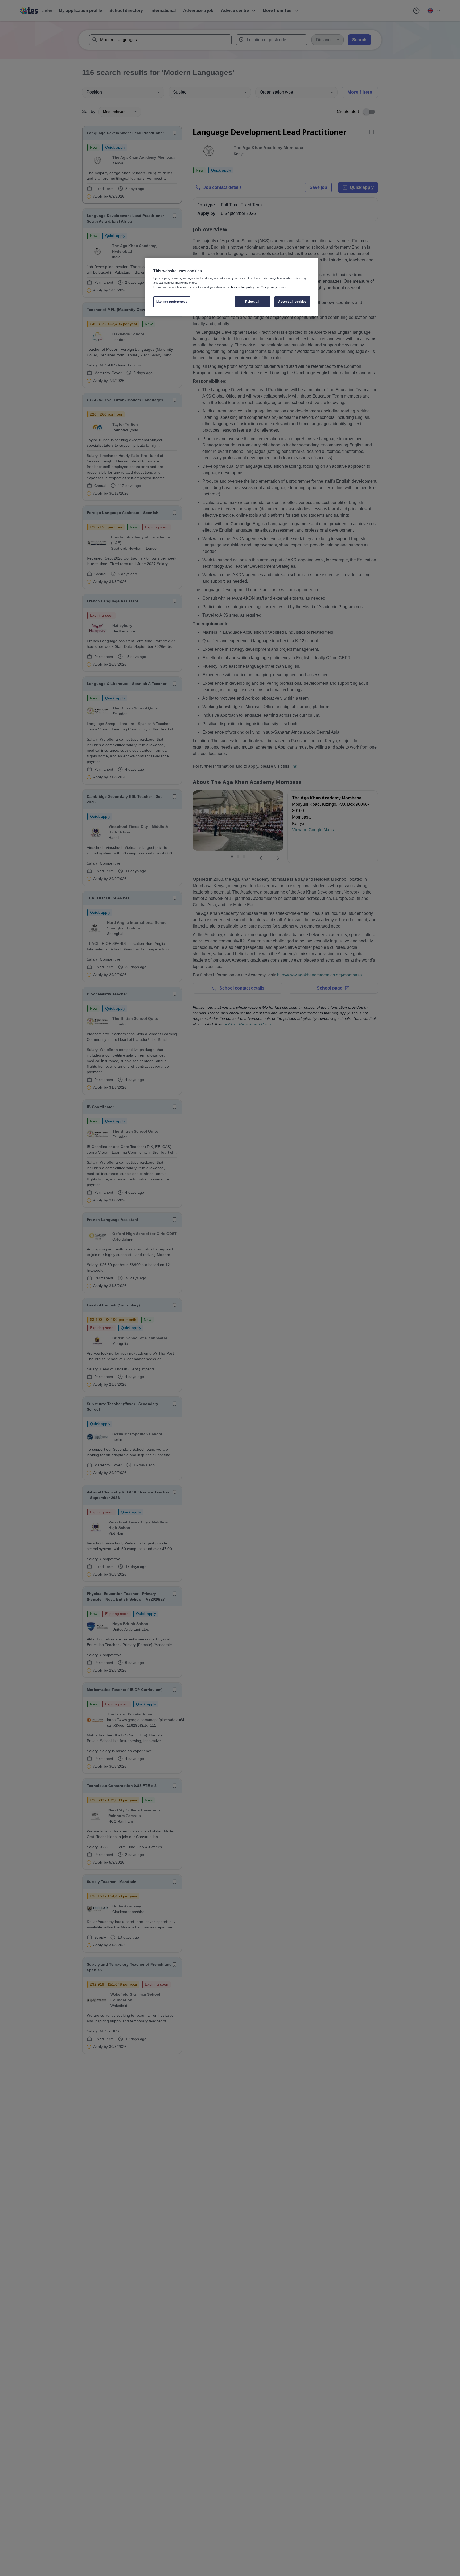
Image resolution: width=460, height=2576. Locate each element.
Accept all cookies (292, 302)
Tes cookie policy (243, 287)
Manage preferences (172, 302)
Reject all (252, 302)
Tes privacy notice (274, 287)
